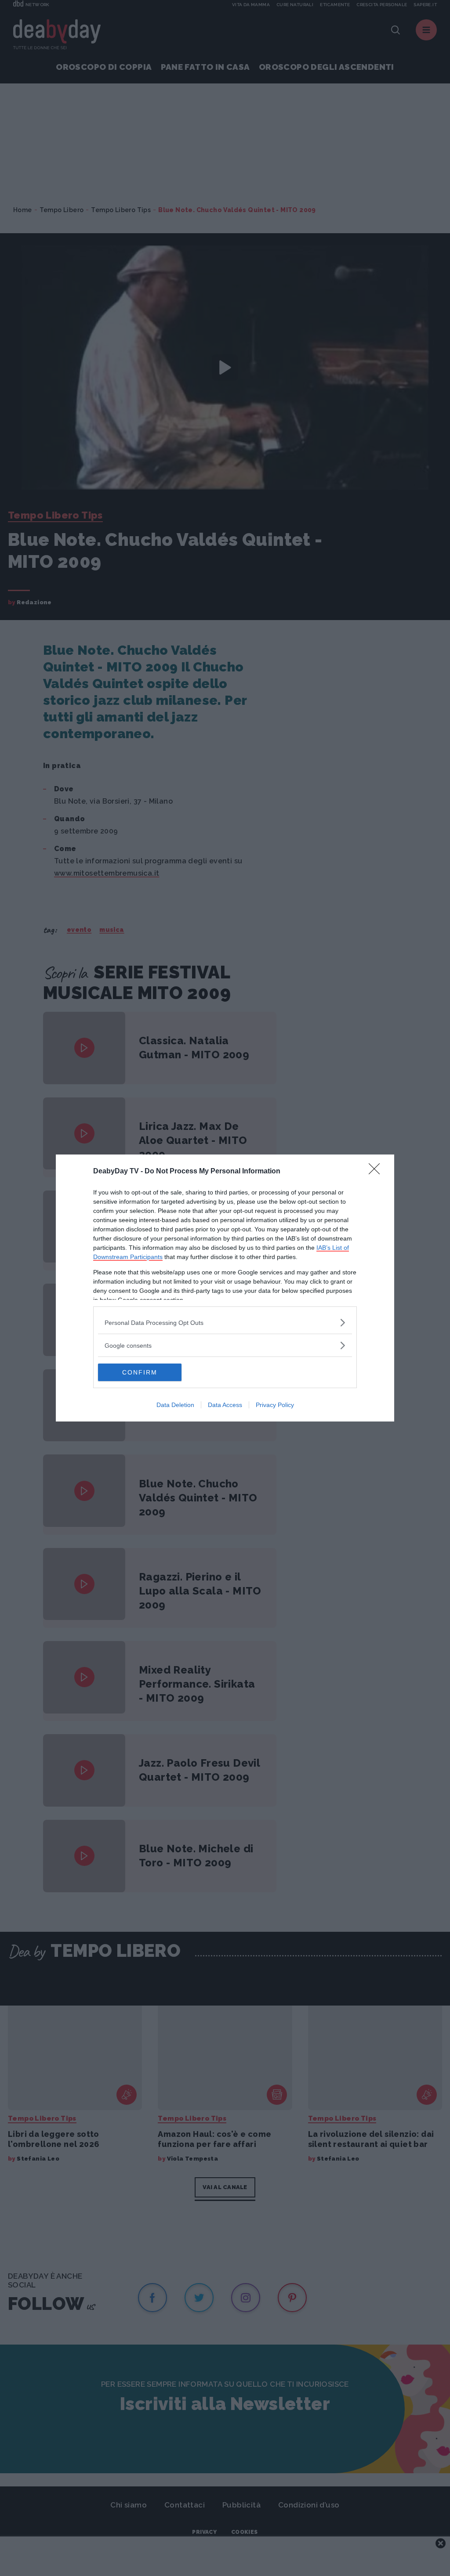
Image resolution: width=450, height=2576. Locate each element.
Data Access (225, 1405)
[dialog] (225, 1288)
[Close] (377, 1172)
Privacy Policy (275, 1405)
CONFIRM (140, 1372)
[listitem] (225, 1322)
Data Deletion (175, 1405)
